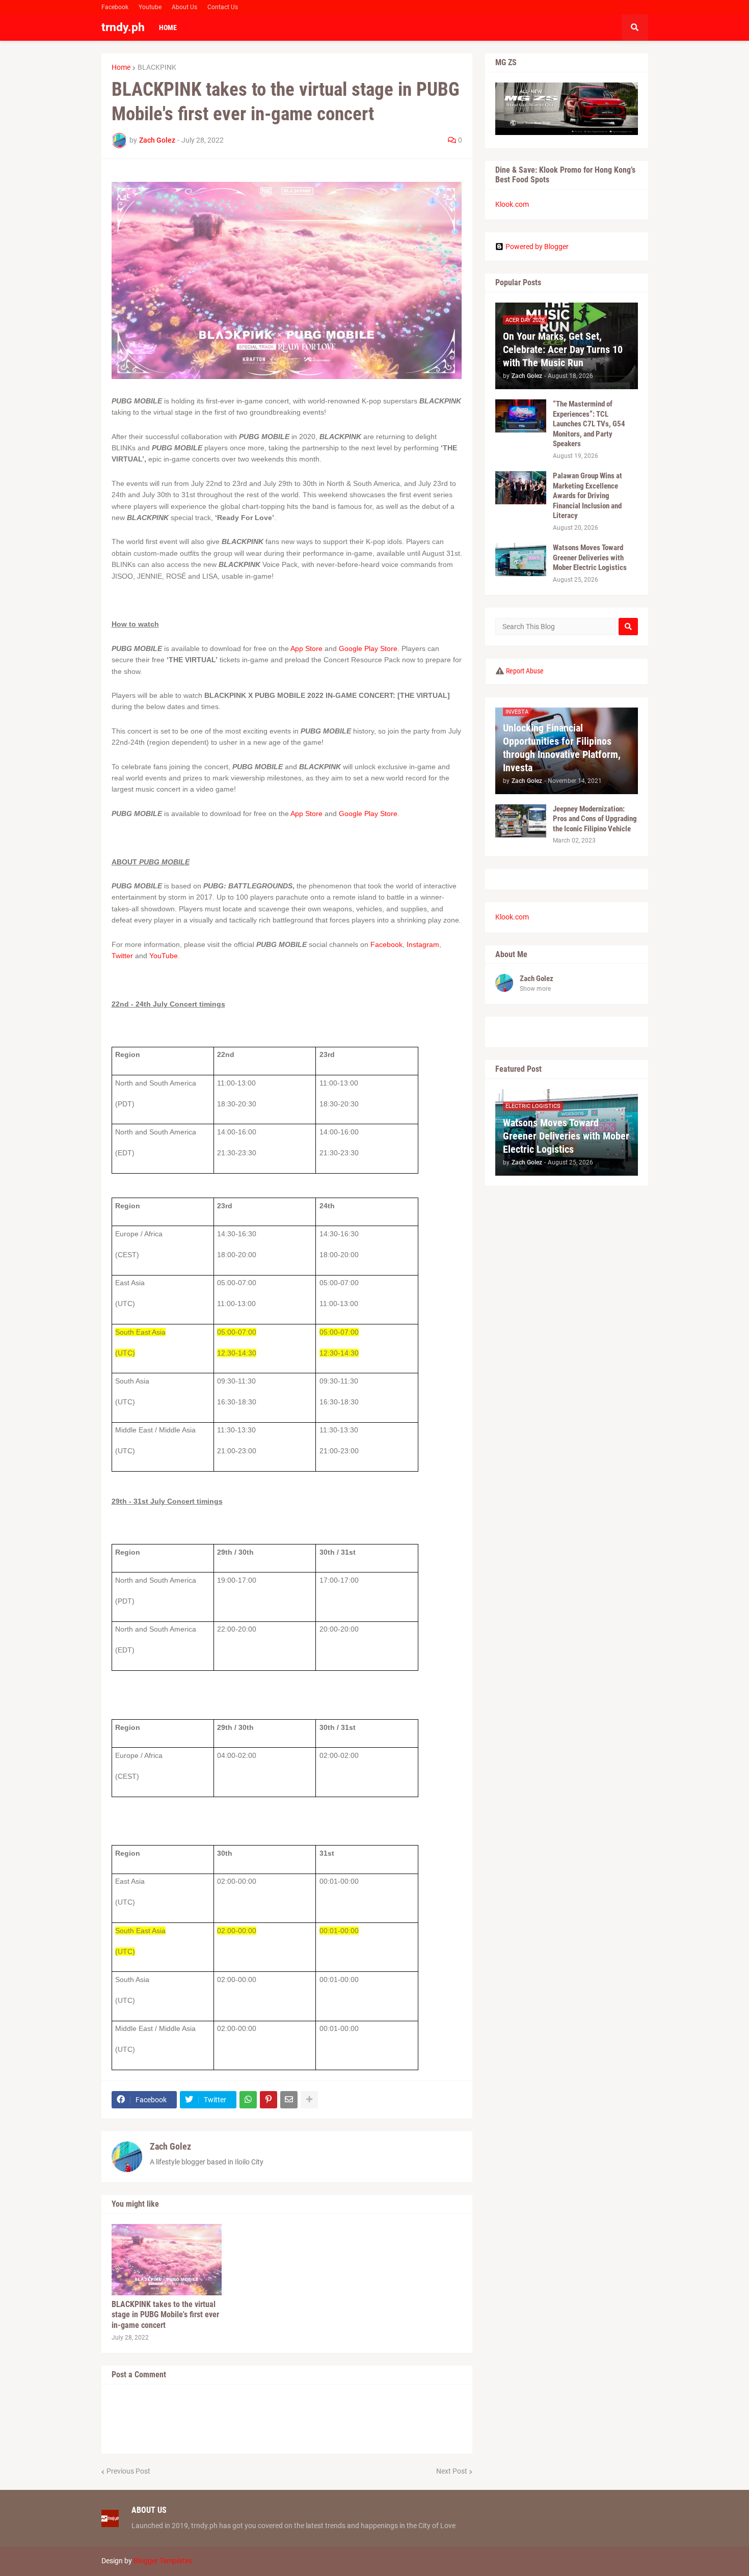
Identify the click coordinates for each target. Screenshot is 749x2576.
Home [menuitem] (168, 28)
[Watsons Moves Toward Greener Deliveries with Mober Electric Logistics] (521, 560)
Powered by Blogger (537, 247)
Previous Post (128, 2471)
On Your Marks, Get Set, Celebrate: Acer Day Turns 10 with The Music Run (563, 349)
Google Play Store (367, 648)
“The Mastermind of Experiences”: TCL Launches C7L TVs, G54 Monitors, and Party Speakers (589, 424)
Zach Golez (170, 2146)
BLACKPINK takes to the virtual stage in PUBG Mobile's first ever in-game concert (165, 2315)
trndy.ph (123, 27)
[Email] (289, 2100)
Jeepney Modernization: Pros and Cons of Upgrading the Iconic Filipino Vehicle (595, 819)
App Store (306, 648)
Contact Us (223, 7)
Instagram (423, 944)
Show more (535, 989)
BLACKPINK (157, 67)
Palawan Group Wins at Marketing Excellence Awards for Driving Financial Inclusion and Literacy (587, 496)
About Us (184, 7)
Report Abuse (525, 671)
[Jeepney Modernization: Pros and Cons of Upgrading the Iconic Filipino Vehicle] (521, 821)
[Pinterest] (269, 2100)
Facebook (115, 7)
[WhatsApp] (248, 2100)
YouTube (164, 956)
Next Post (452, 2471)
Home (121, 67)
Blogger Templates (163, 2561)
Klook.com (512, 204)
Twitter (122, 956)
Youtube (150, 7)
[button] (635, 28)
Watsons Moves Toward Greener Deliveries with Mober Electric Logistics (590, 558)
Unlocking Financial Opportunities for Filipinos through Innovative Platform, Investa (562, 748)
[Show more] (309, 2100)
